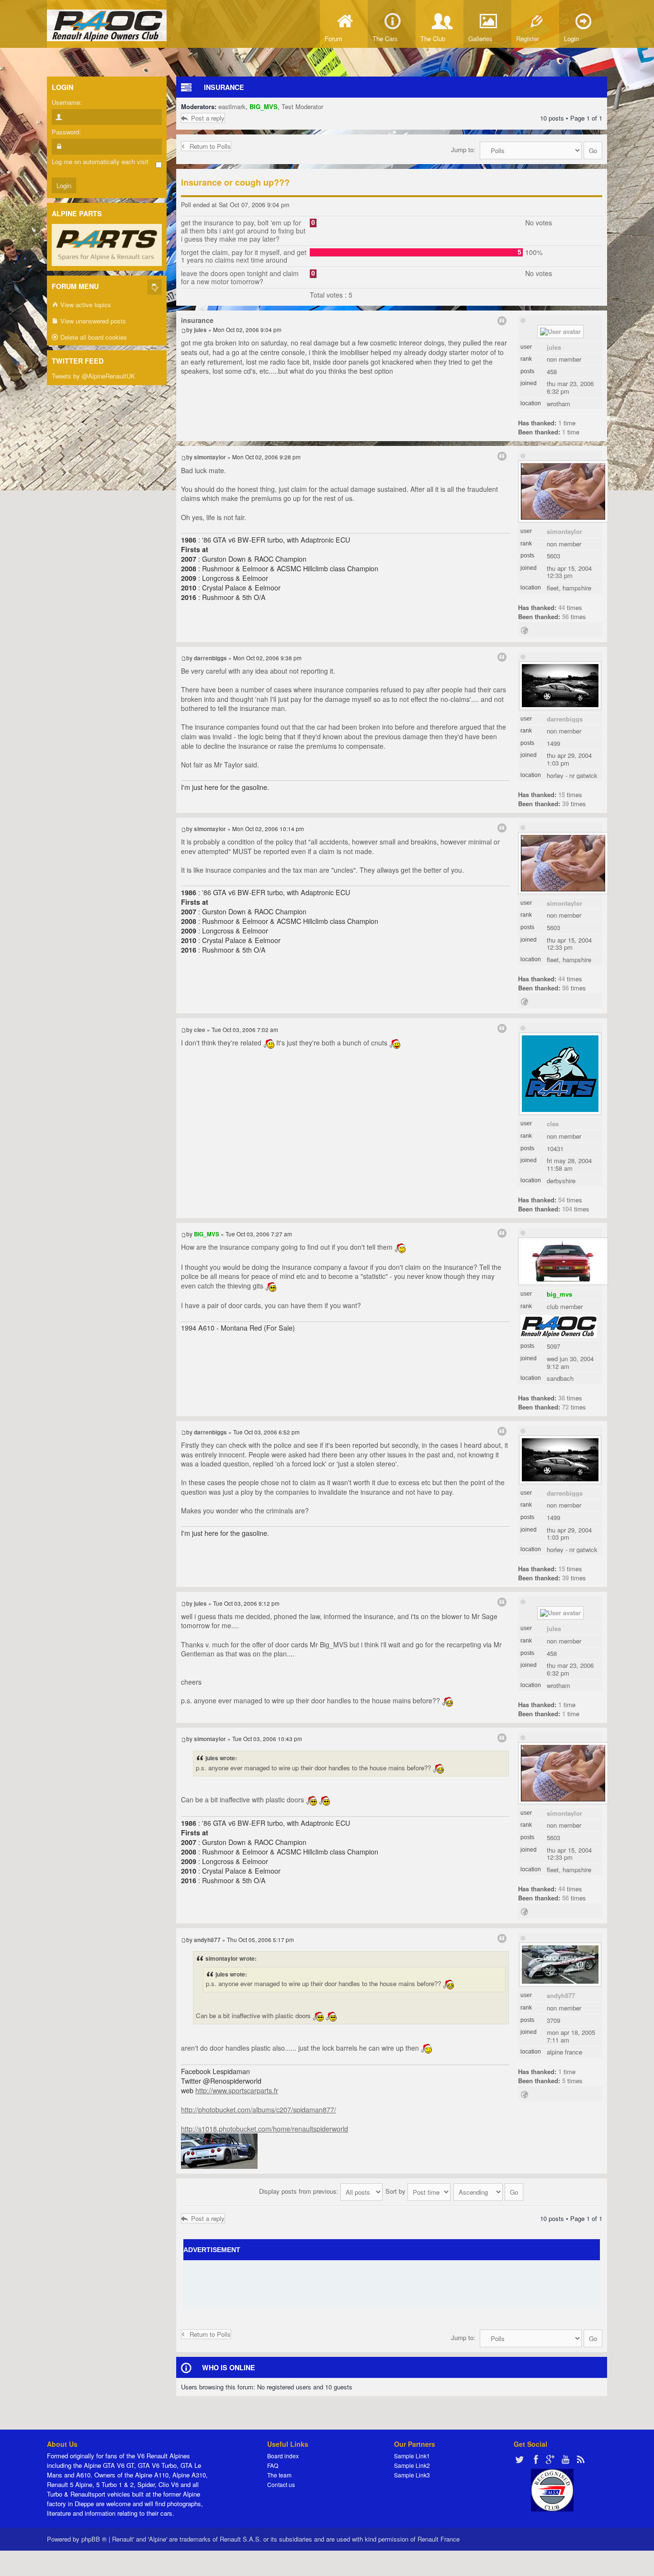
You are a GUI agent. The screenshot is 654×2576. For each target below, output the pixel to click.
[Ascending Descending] (489, 2191)
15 (562, 794)
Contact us (281, 2484)
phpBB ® (94, 2539)
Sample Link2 (412, 2465)
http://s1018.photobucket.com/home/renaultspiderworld (265, 2129)
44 (562, 607)
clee (553, 1124)
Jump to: (463, 150)
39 (565, 804)
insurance (224, 87)
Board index (283, 2456)
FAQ (273, 2465)
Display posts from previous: (300, 2191)
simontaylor (564, 531)
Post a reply (208, 118)
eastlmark (232, 106)
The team (279, 2475)
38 (562, 1398)
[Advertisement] (392, 2284)
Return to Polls (210, 146)
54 (562, 1200)
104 (567, 1209)
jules (554, 347)
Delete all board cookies (93, 337)
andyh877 (561, 1995)
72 (565, 1407)
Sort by (396, 2191)
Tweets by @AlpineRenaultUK (93, 376)
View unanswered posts (92, 321)
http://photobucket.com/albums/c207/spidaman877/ (259, 2110)
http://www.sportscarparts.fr (237, 2090)
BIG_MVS (264, 106)
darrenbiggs (565, 719)
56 (565, 616)
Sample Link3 (412, 2475)
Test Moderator (302, 106)
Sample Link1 (412, 2456)
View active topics (85, 305)
